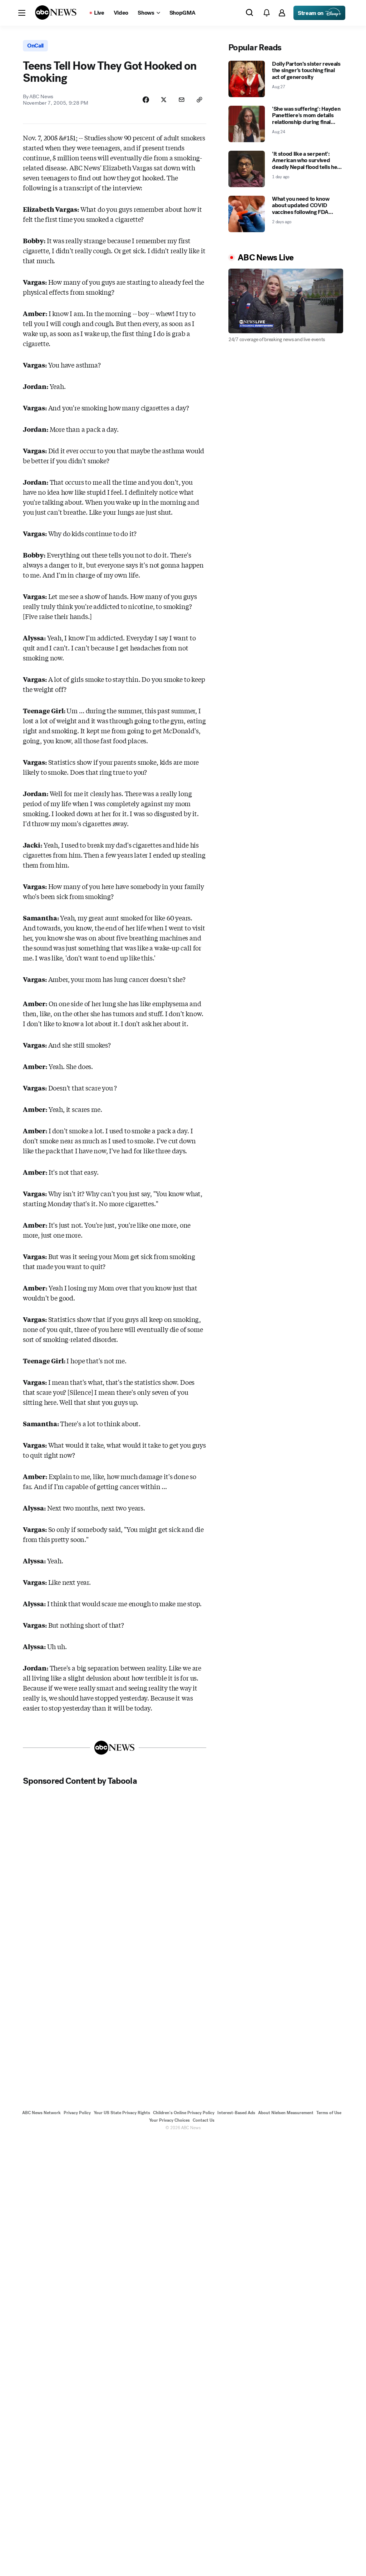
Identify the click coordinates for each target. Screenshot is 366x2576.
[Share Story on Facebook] (146, 100)
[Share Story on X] (164, 100)
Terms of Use (329, 2113)
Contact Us (204, 2120)
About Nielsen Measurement (286, 2113)
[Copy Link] (199, 100)
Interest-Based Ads (236, 2113)
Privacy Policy (77, 2113)
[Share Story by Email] (182, 100)
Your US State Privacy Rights (122, 2113)
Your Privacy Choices (169, 2120)
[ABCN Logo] (56, 13)
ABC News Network (41, 2113)
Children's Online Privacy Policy (184, 2113)
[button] (22, 13)
